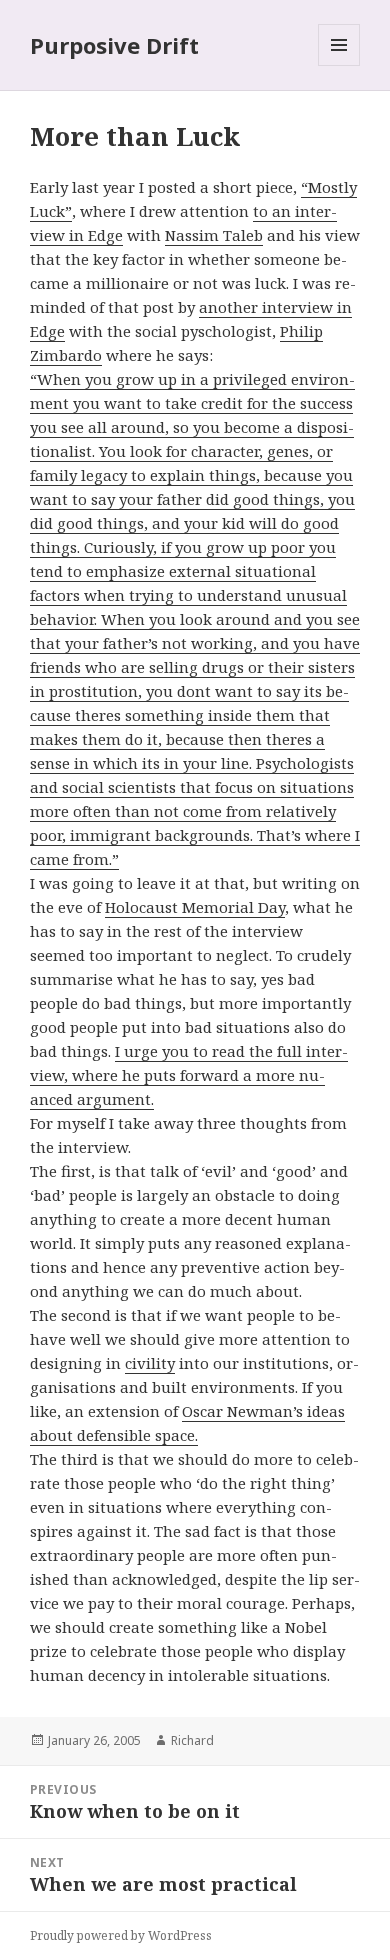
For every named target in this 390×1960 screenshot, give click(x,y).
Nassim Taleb (214, 235)
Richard (192, 1740)
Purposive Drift (114, 45)
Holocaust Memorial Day (195, 907)
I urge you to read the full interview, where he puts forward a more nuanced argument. (189, 1075)
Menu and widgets (339, 65)
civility (150, 1363)
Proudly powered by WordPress (121, 1935)
